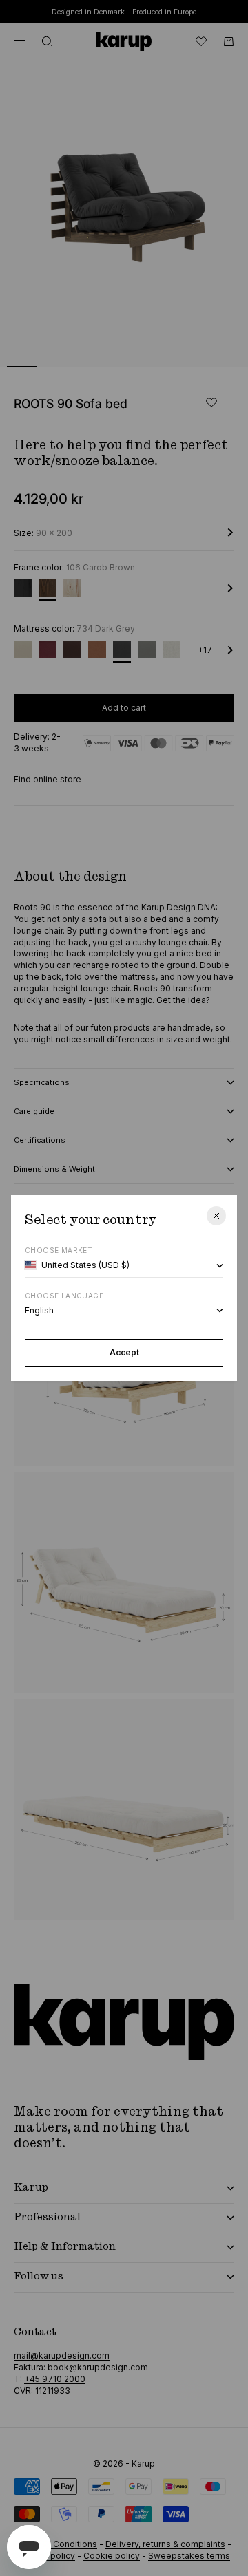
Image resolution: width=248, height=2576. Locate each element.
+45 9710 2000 (55, 2379)
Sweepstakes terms (189, 2556)
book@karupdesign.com (98, 2367)
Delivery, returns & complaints (165, 2544)
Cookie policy (112, 2556)
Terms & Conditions (57, 2544)
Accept (124, 1352)
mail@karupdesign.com (62, 2355)
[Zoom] (215, 348)
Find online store (48, 779)
